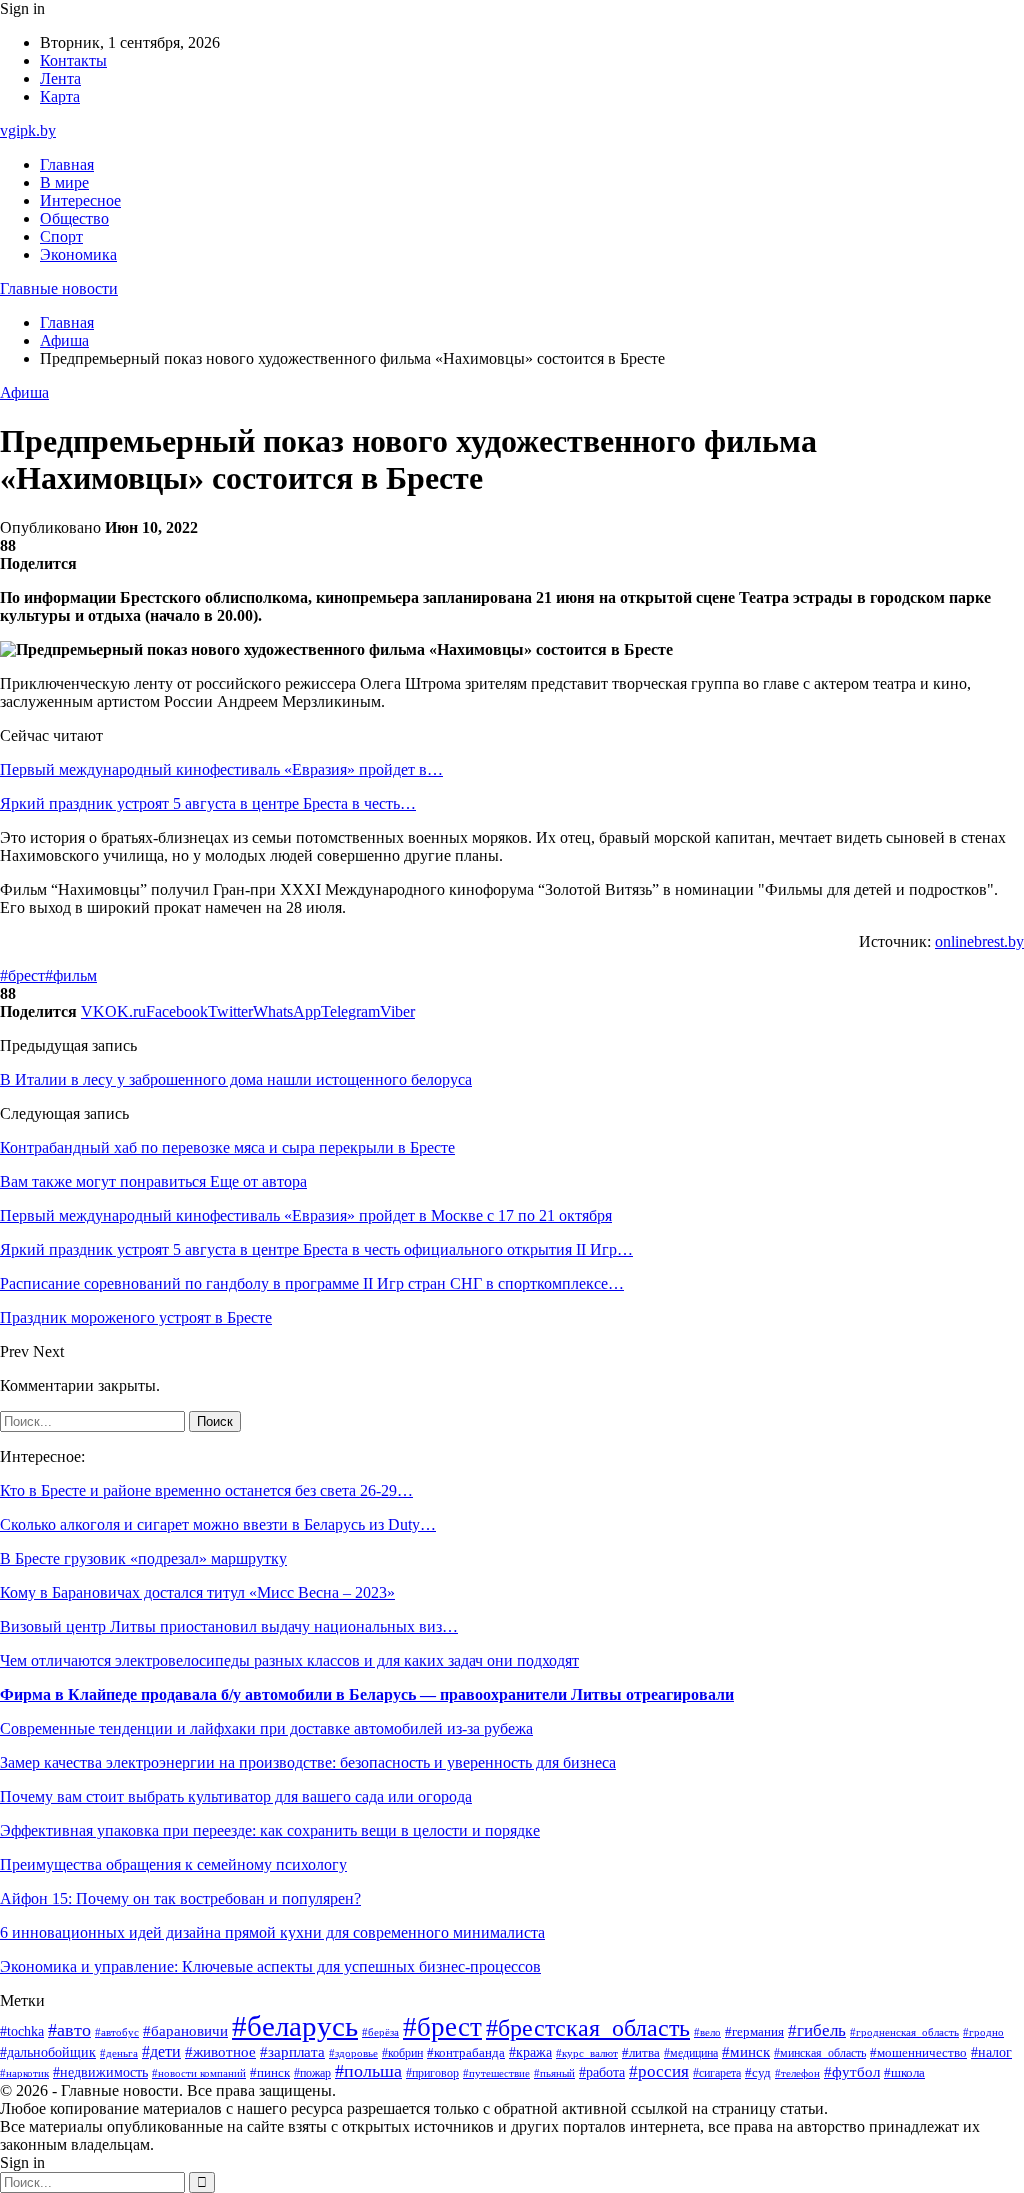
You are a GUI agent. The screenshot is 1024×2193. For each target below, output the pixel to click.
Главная (67, 164)
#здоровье (353, 2053)
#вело (707, 2032)
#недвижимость (100, 2072)
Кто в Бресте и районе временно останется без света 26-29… (206, 1490)
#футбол (852, 2072)
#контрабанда (466, 2052)
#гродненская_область (904, 2032)
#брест (22, 975)
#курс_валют (587, 2053)
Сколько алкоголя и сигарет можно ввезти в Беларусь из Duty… (218, 1524)
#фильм (71, 975)
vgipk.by (28, 130)
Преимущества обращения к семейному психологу (173, 1864)
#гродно (983, 2032)
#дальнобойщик (48, 2052)
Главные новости (59, 288)
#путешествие (496, 2073)
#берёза (380, 2032)
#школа (904, 2073)
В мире (64, 182)
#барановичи (185, 2031)
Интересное (80, 200)
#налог (991, 2052)
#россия (659, 2071)
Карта (60, 96)
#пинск (270, 2072)
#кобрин (402, 2053)
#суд (758, 2072)
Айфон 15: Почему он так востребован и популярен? (180, 1898)
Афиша (24, 392)
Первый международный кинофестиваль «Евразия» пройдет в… (221, 769)
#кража (530, 2052)
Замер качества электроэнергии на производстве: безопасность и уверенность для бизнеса (308, 1762)
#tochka (22, 2031)
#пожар (312, 2073)
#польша (368, 2071)
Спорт (61, 236)
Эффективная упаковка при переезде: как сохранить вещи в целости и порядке (270, 1830)
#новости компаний (199, 2073)
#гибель (817, 2030)
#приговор (432, 2073)
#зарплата (292, 2052)
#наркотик (24, 2073)
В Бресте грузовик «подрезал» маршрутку (143, 1558)
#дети (161, 2051)
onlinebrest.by (979, 941)
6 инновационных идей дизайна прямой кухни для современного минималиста (272, 1932)
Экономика (78, 254)
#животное (220, 2052)
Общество (74, 218)
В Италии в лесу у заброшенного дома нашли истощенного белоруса (236, 1079)
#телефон (797, 2073)
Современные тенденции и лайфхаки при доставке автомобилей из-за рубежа (266, 1728)
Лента (60, 78)
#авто (69, 2030)
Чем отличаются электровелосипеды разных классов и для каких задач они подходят (289, 1660)
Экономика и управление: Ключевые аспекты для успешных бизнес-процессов (270, 1966)
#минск (746, 2051)
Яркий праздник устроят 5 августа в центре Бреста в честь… (208, 803)
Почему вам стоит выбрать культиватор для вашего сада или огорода (236, 1796)
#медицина (691, 2053)
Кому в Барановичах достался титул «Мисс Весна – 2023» (197, 1592)
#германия (754, 2031)
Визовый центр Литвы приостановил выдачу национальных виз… (229, 1626)
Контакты (73, 60)
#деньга (119, 2053)
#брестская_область (588, 2027)
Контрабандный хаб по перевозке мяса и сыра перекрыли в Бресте (227, 1147)
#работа (602, 2072)
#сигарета (717, 2073)
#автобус (117, 2032)
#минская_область (820, 2053)
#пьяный (554, 2073)
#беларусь (295, 2026)
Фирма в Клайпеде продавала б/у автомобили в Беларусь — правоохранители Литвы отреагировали (367, 1694)
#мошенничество (918, 2053)
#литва (641, 2053)
